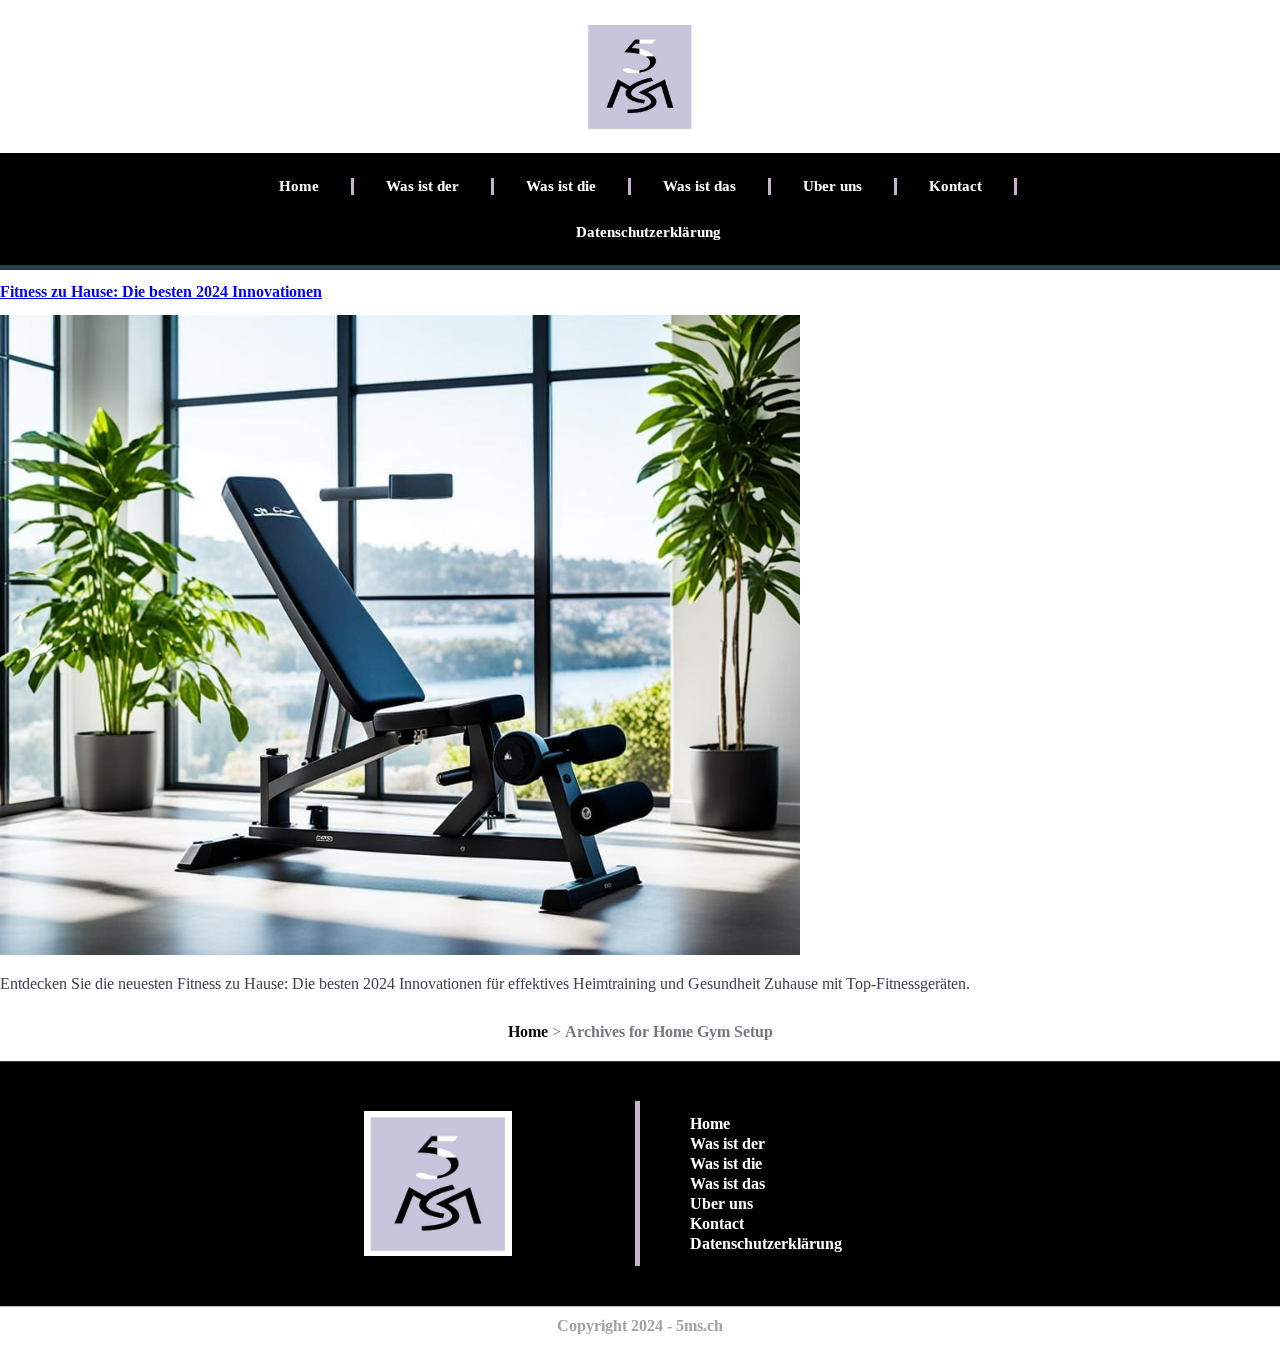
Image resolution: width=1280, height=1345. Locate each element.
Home (299, 186)
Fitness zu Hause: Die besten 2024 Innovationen (161, 291)
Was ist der (422, 186)
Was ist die (561, 186)
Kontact (955, 186)
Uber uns (832, 186)
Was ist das (699, 186)
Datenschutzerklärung (648, 232)
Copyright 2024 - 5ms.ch (640, 1325)
